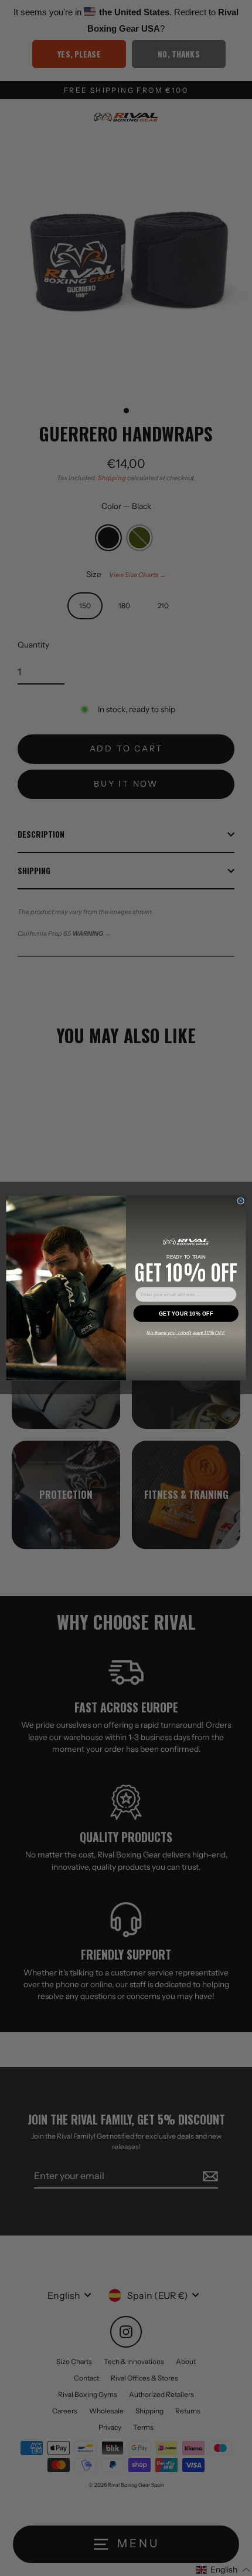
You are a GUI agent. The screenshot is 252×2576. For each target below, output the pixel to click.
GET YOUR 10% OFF (186, 1313)
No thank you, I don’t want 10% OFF (186, 1332)
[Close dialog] (241, 1201)
